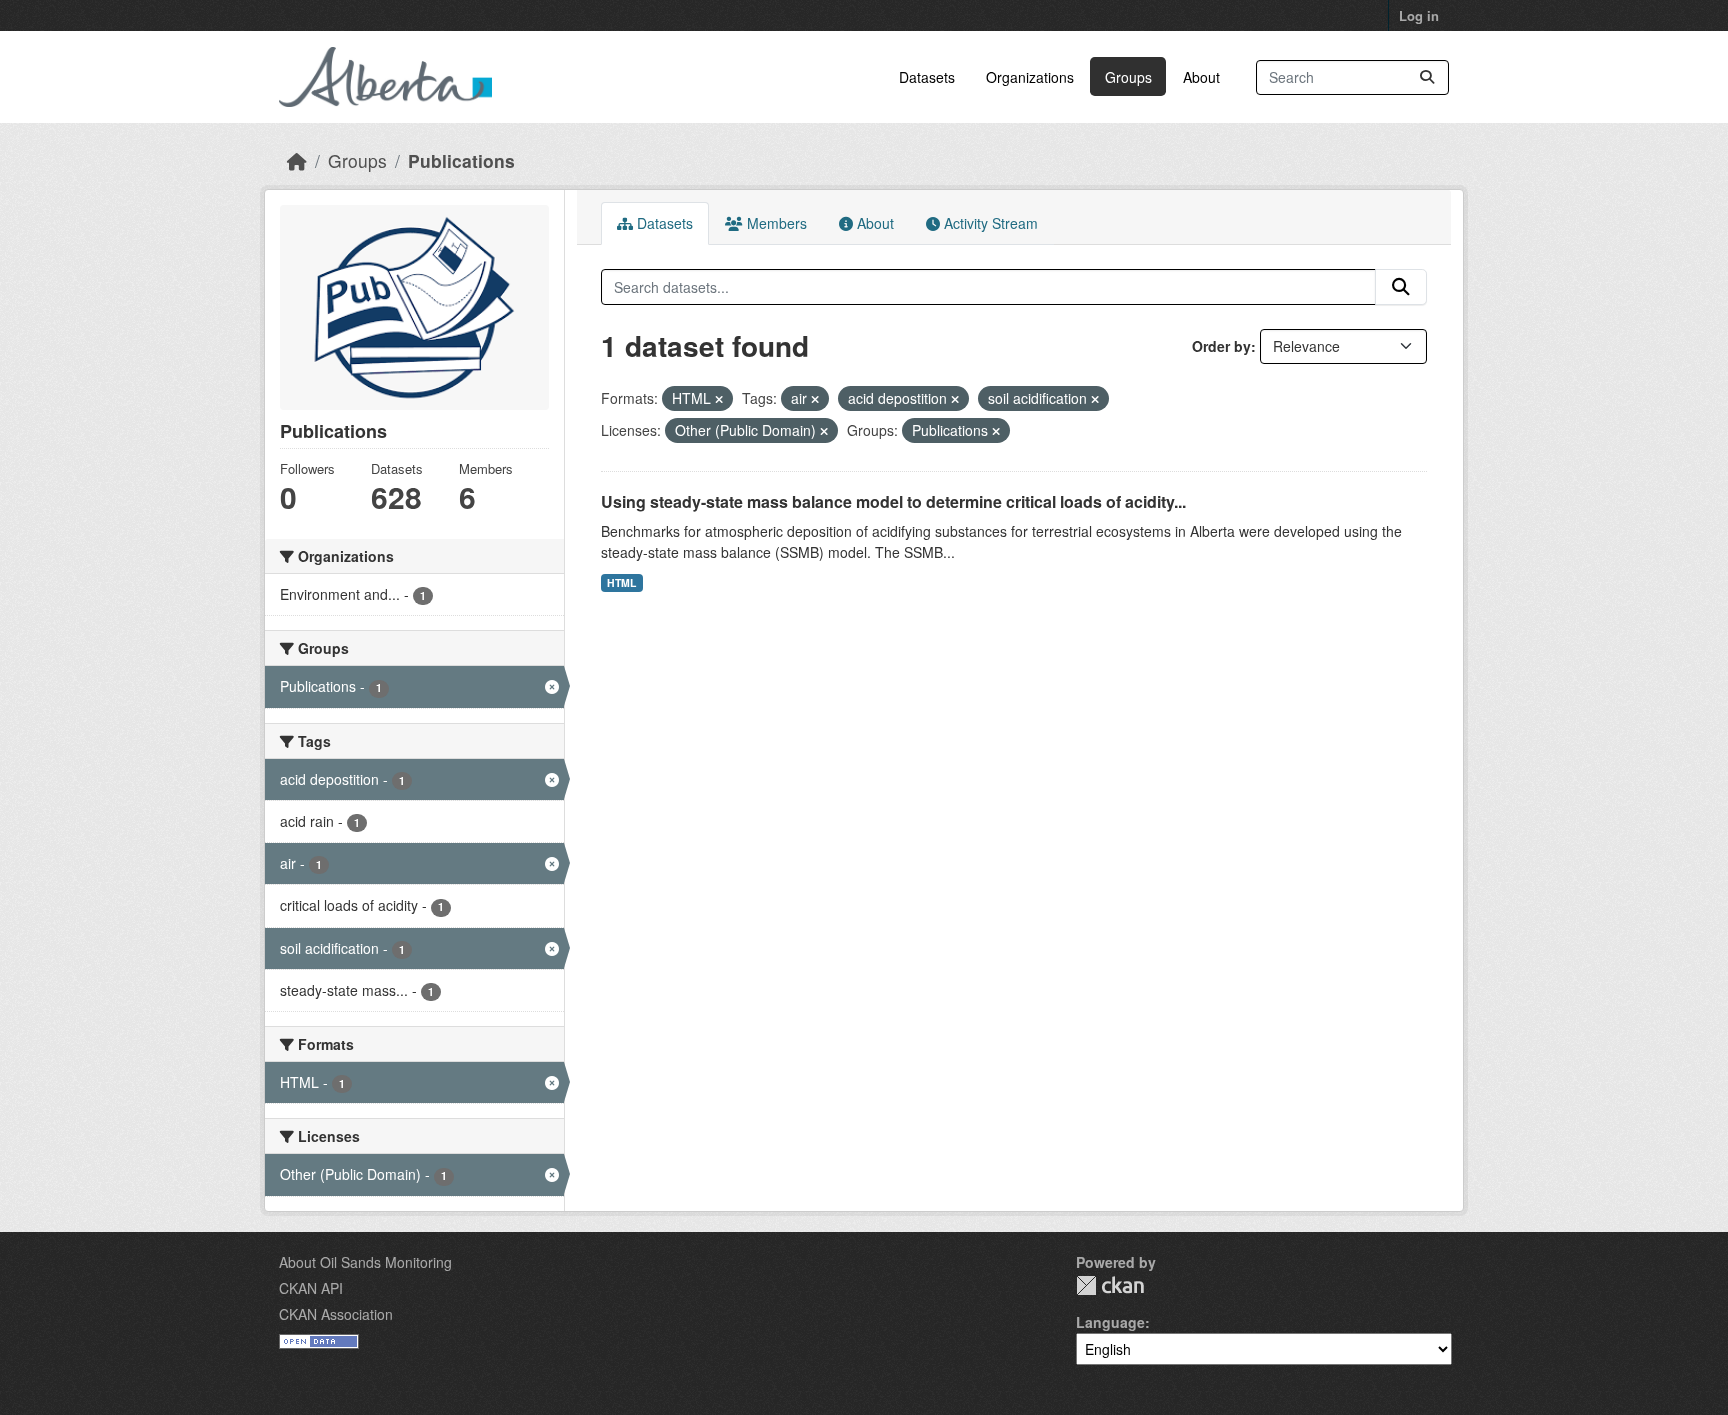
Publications (461, 160)
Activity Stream (989, 223)
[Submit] (1427, 77)
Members (775, 223)
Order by (1221, 346)
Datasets (927, 77)
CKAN (1110, 1285)
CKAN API (311, 1288)
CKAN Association (336, 1314)
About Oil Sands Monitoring (365, 1262)
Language (1110, 1322)
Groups (1128, 77)
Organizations (1030, 77)
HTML (621, 582)
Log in (1419, 15)
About (1201, 77)
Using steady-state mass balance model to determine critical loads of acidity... (893, 501)
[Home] (297, 160)
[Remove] (719, 399)
